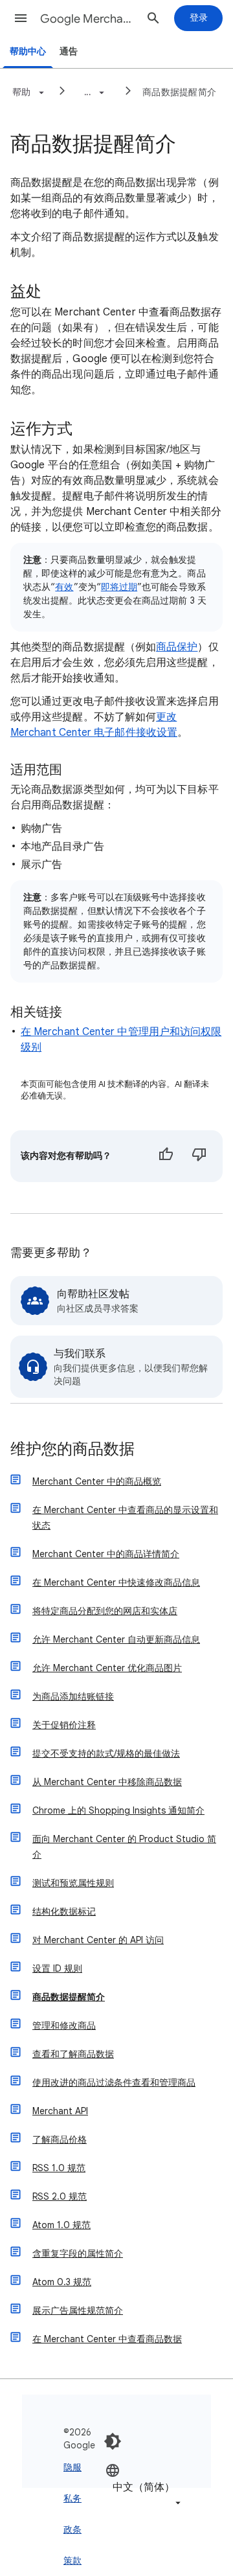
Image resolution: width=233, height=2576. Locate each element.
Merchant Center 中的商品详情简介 (106, 1554)
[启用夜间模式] (113, 2441)
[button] (21, 18)
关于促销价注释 (64, 1725)
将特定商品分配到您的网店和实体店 (105, 1611)
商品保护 (177, 647)
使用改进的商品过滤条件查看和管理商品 (114, 2082)
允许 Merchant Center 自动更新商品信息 (116, 1639)
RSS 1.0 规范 (59, 2168)
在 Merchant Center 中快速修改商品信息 (116, 1582)
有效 (64, 587)
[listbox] (144, 2486)
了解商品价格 (60, 2139)
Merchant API (60, 2111)
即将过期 (119, 587)
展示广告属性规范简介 (78, 2310)
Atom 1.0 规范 (61, 2225)
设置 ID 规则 (57, 1968)
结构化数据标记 (64, 1911)
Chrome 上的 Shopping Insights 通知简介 (118, 1810)
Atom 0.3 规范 (62, 2282)
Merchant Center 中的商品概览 (97, 1481)
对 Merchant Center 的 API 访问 (98, 1940)
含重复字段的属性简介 (78, 2253)
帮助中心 (28, 51)
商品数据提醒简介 (179, 92)
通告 (69, 51)
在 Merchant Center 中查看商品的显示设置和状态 (125, 1518)
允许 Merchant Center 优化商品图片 (107, 1668)
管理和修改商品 (64, 2025)
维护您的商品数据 (72, 1450)
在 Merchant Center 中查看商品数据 (107, 2339)
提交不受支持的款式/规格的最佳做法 (106, 1753)
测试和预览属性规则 (73, 1883)
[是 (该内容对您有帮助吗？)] (166, 1156)
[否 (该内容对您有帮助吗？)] (199, 1156)
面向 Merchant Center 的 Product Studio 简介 (124, 1847)
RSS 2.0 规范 (60, 2196)
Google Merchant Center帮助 (88, 19)
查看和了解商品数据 (73, 2054)
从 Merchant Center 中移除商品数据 (107, 1782)
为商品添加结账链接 (73, 1696)
